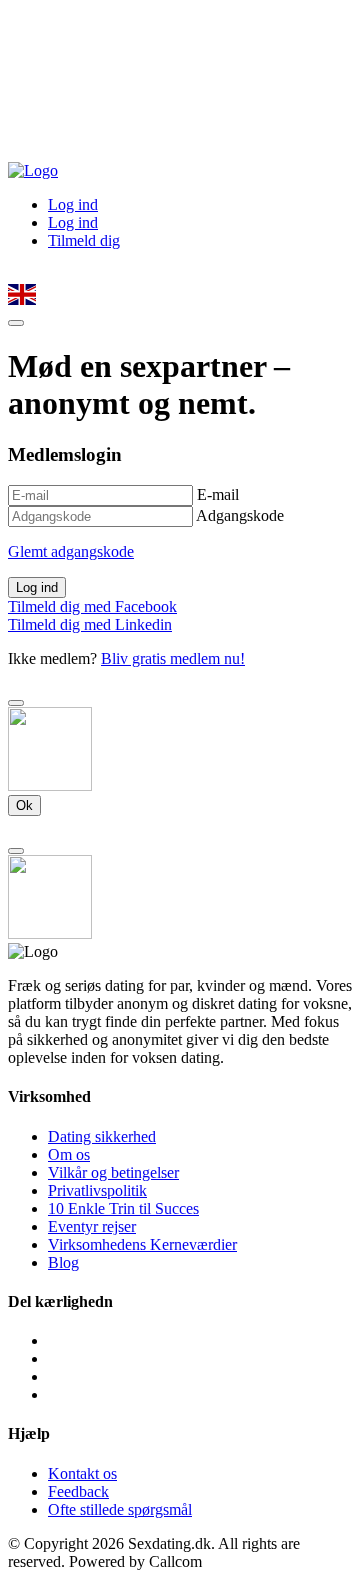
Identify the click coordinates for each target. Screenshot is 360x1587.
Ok (24, 805)
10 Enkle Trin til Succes (123, 1208)
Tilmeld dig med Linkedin (90, 624)
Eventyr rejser (92, 1226)
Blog (63, 1262)
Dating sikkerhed (102, 1136)
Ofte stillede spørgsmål (120, 1509)
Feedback (78, 1491)
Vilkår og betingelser (113, 1172)
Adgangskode (240, 515)
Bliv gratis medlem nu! (173, 658)
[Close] (16, 703)
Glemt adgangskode (71, 551)
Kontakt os (82, 1473)
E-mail (218, 494)
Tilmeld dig (84, 240)
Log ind (73, 204)
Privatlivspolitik (97, 1190)
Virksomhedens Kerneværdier (142, 1244)
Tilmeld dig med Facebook (92, 606)
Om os (69, 1154)
